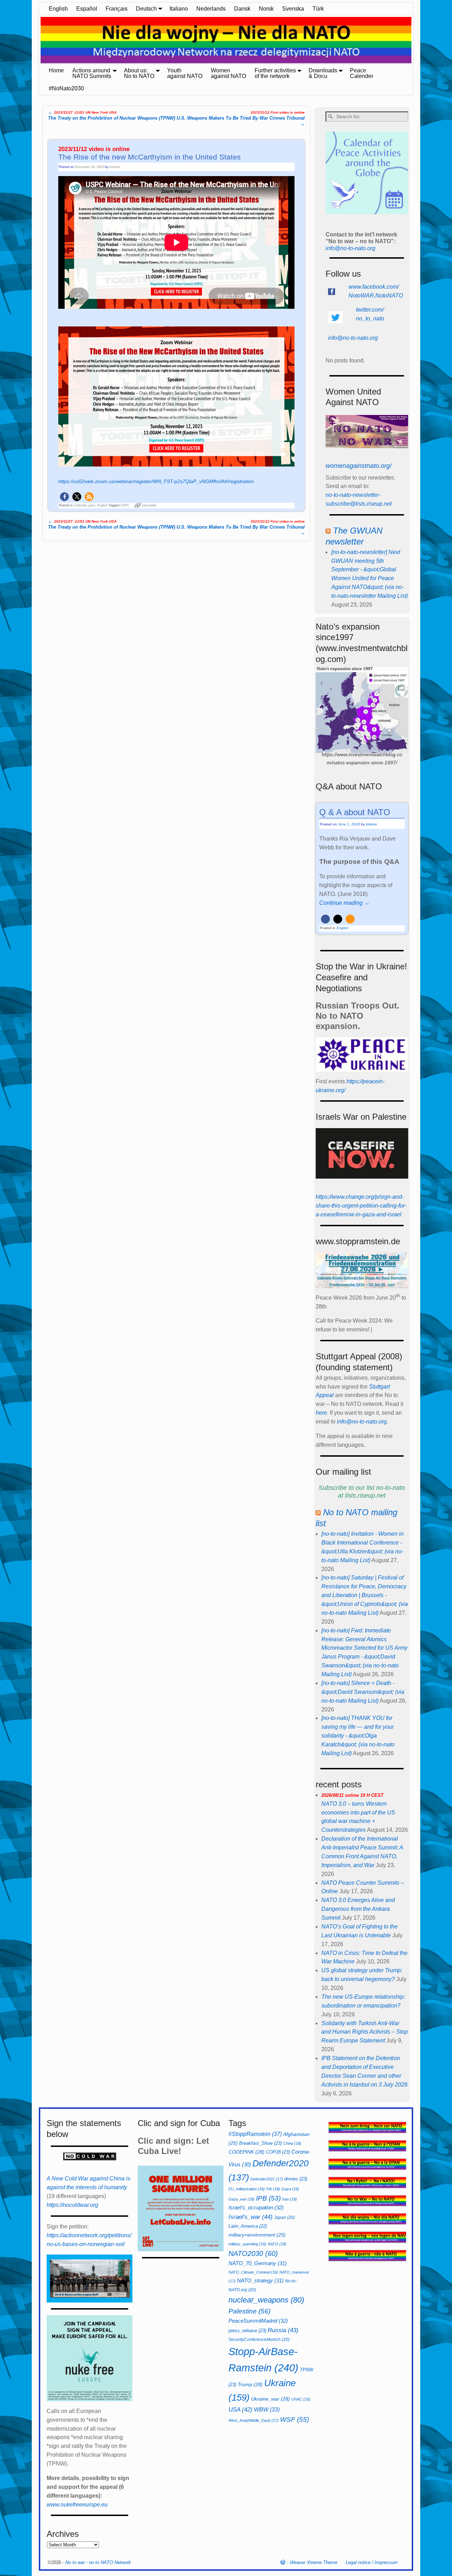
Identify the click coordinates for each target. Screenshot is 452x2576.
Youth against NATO (185, 73)
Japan (284, 2217)
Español (87, 9)
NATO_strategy (260, 2280)
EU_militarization (247, 2189)
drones (296, 2179)
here (321, 1413)
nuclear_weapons (266, 2300)
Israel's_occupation (256, 2207)
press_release (247, 2331)
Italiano (179, 9)
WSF (295, 2419)
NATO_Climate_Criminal (253, 2272)
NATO (277, 2244)
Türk (318, 9)
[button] (64, 497)
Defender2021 (267, 2179)
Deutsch (146, 9)
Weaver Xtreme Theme (314, 2562)
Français (117, 9)
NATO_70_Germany (258, 2263)
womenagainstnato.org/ (359, 466)
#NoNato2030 (66, 88)
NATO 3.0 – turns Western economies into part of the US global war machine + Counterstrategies (358, 1813)
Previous (35, 41)
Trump (250, 2384)
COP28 (278, 2152)
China (292, 2143)
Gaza (290, 2189)
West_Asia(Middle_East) (254, 2420)
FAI (273, 2189)
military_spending (247, 2244)
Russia (283, 2330)
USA (240, 2409)
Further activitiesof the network (275, 73)
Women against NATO (228, 73)
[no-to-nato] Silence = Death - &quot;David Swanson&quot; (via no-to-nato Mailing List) (363, 1692)
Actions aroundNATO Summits (92, 73)
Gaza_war (242, 2199)
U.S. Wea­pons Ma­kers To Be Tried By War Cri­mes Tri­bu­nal (241, 118)
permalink (149, 505)
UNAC (301, 2399)
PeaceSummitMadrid (258, 2321)
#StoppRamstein (255, 2134)
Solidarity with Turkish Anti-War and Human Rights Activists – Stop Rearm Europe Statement (365, 2032)
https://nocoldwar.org (72, 2205)
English (58, 9)
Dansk (242, 9)
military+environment (257, 2235)
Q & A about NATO (355, 812)
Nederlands (211, 9)
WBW (267, 2410)
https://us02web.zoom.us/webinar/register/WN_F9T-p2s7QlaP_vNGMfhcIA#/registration (156, 481)
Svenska (293, 9)
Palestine (249, 2311)
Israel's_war (251, 2217)
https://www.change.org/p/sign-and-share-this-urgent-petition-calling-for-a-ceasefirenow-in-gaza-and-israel (361, 1206)
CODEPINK (246, 2152)
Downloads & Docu (323, 73)
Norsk (266, 9)
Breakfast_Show (260, 2143)
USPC (125, 505)
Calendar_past (84, 505)
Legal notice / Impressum (372, 2562)
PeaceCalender (362, 73)
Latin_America (248, 2226)
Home (56, 70)
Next (417, 41)
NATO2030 (253, 2253)
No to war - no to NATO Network (98, 2562)
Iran (290, 2199)
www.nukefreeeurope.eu (77, 2505)
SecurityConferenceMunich (259, 2340)
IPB (268, 2198)
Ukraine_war (270, 2399)
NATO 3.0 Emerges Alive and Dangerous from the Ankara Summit (358, 1909)
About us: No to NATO (139, 73)
